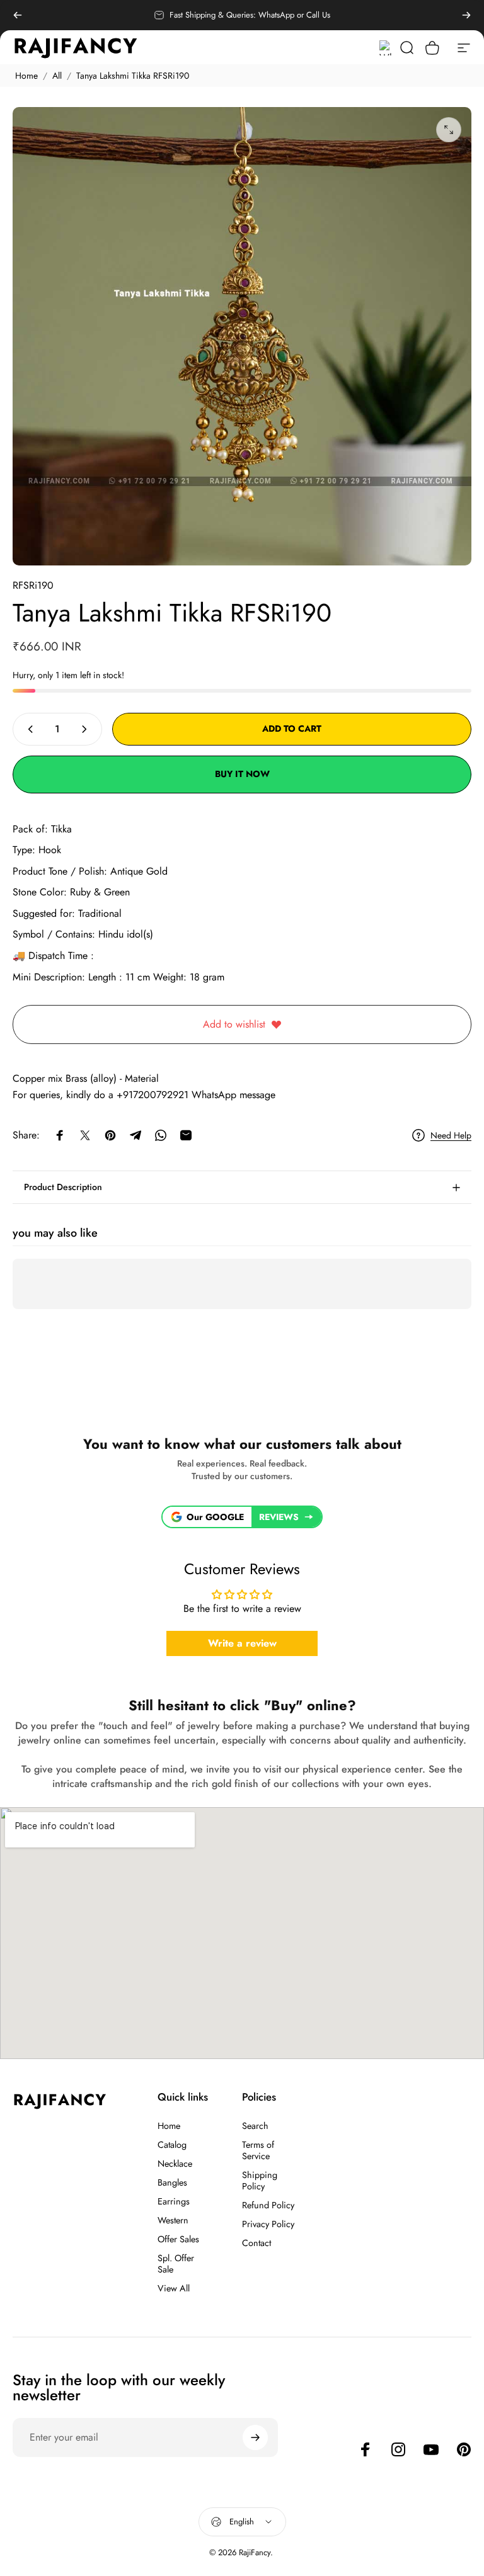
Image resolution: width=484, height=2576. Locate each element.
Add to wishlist (234, 1024)
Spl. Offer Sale (176, 2264)
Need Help (451, 1136)
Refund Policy (268, 2205)
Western (173, 2220)
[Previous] (18, 15)
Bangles (172, 2182)
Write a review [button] (242, 1643)
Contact (256, 2243)
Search (255, 2126)
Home (26, 76)
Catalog (172, 2145)
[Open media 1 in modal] (449, 130)
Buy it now (242, 774)
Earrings (174, 2201)
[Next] (466, 15)
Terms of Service (258, 2150)
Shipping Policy (260, 2181)
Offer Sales (178, 2239)
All (57, 76)
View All (174, 2288)
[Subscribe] (255, 2437)
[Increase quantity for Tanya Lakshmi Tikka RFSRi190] (87, 729)
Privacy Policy (268, 2224)
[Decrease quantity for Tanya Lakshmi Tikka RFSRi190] (28, 729)
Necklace (175, 2164)
